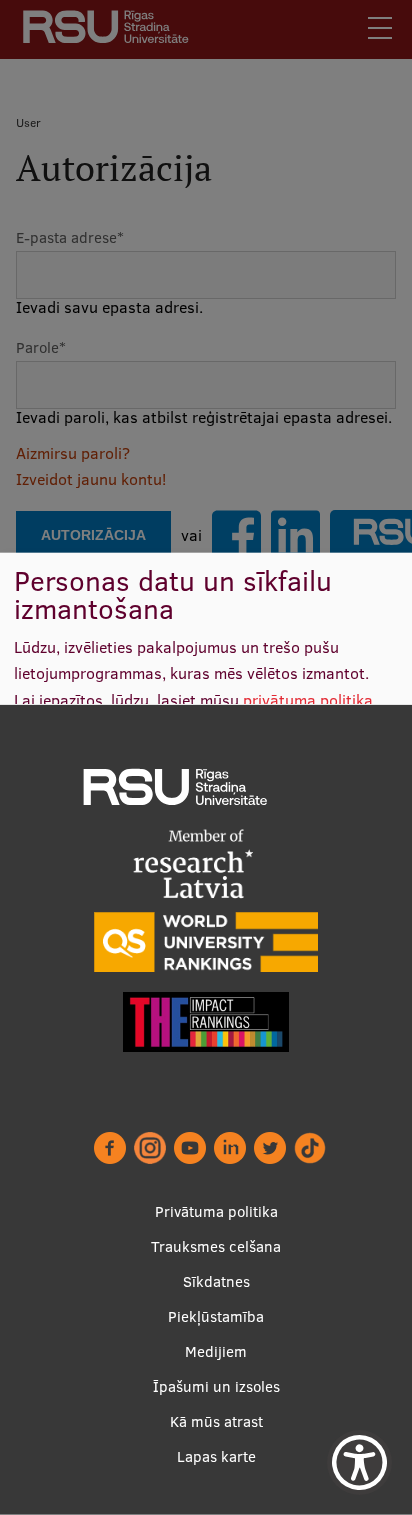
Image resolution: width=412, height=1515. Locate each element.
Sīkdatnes (216, 1281)
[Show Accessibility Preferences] (359, 1462)
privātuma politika (308, 700)
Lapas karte (216, 1456)
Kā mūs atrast (216, 1421)
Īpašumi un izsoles (216, 1386)
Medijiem (216, 1351)
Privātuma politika (216, 1211)
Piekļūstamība (216, 1316)
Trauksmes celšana (216, 1246)
